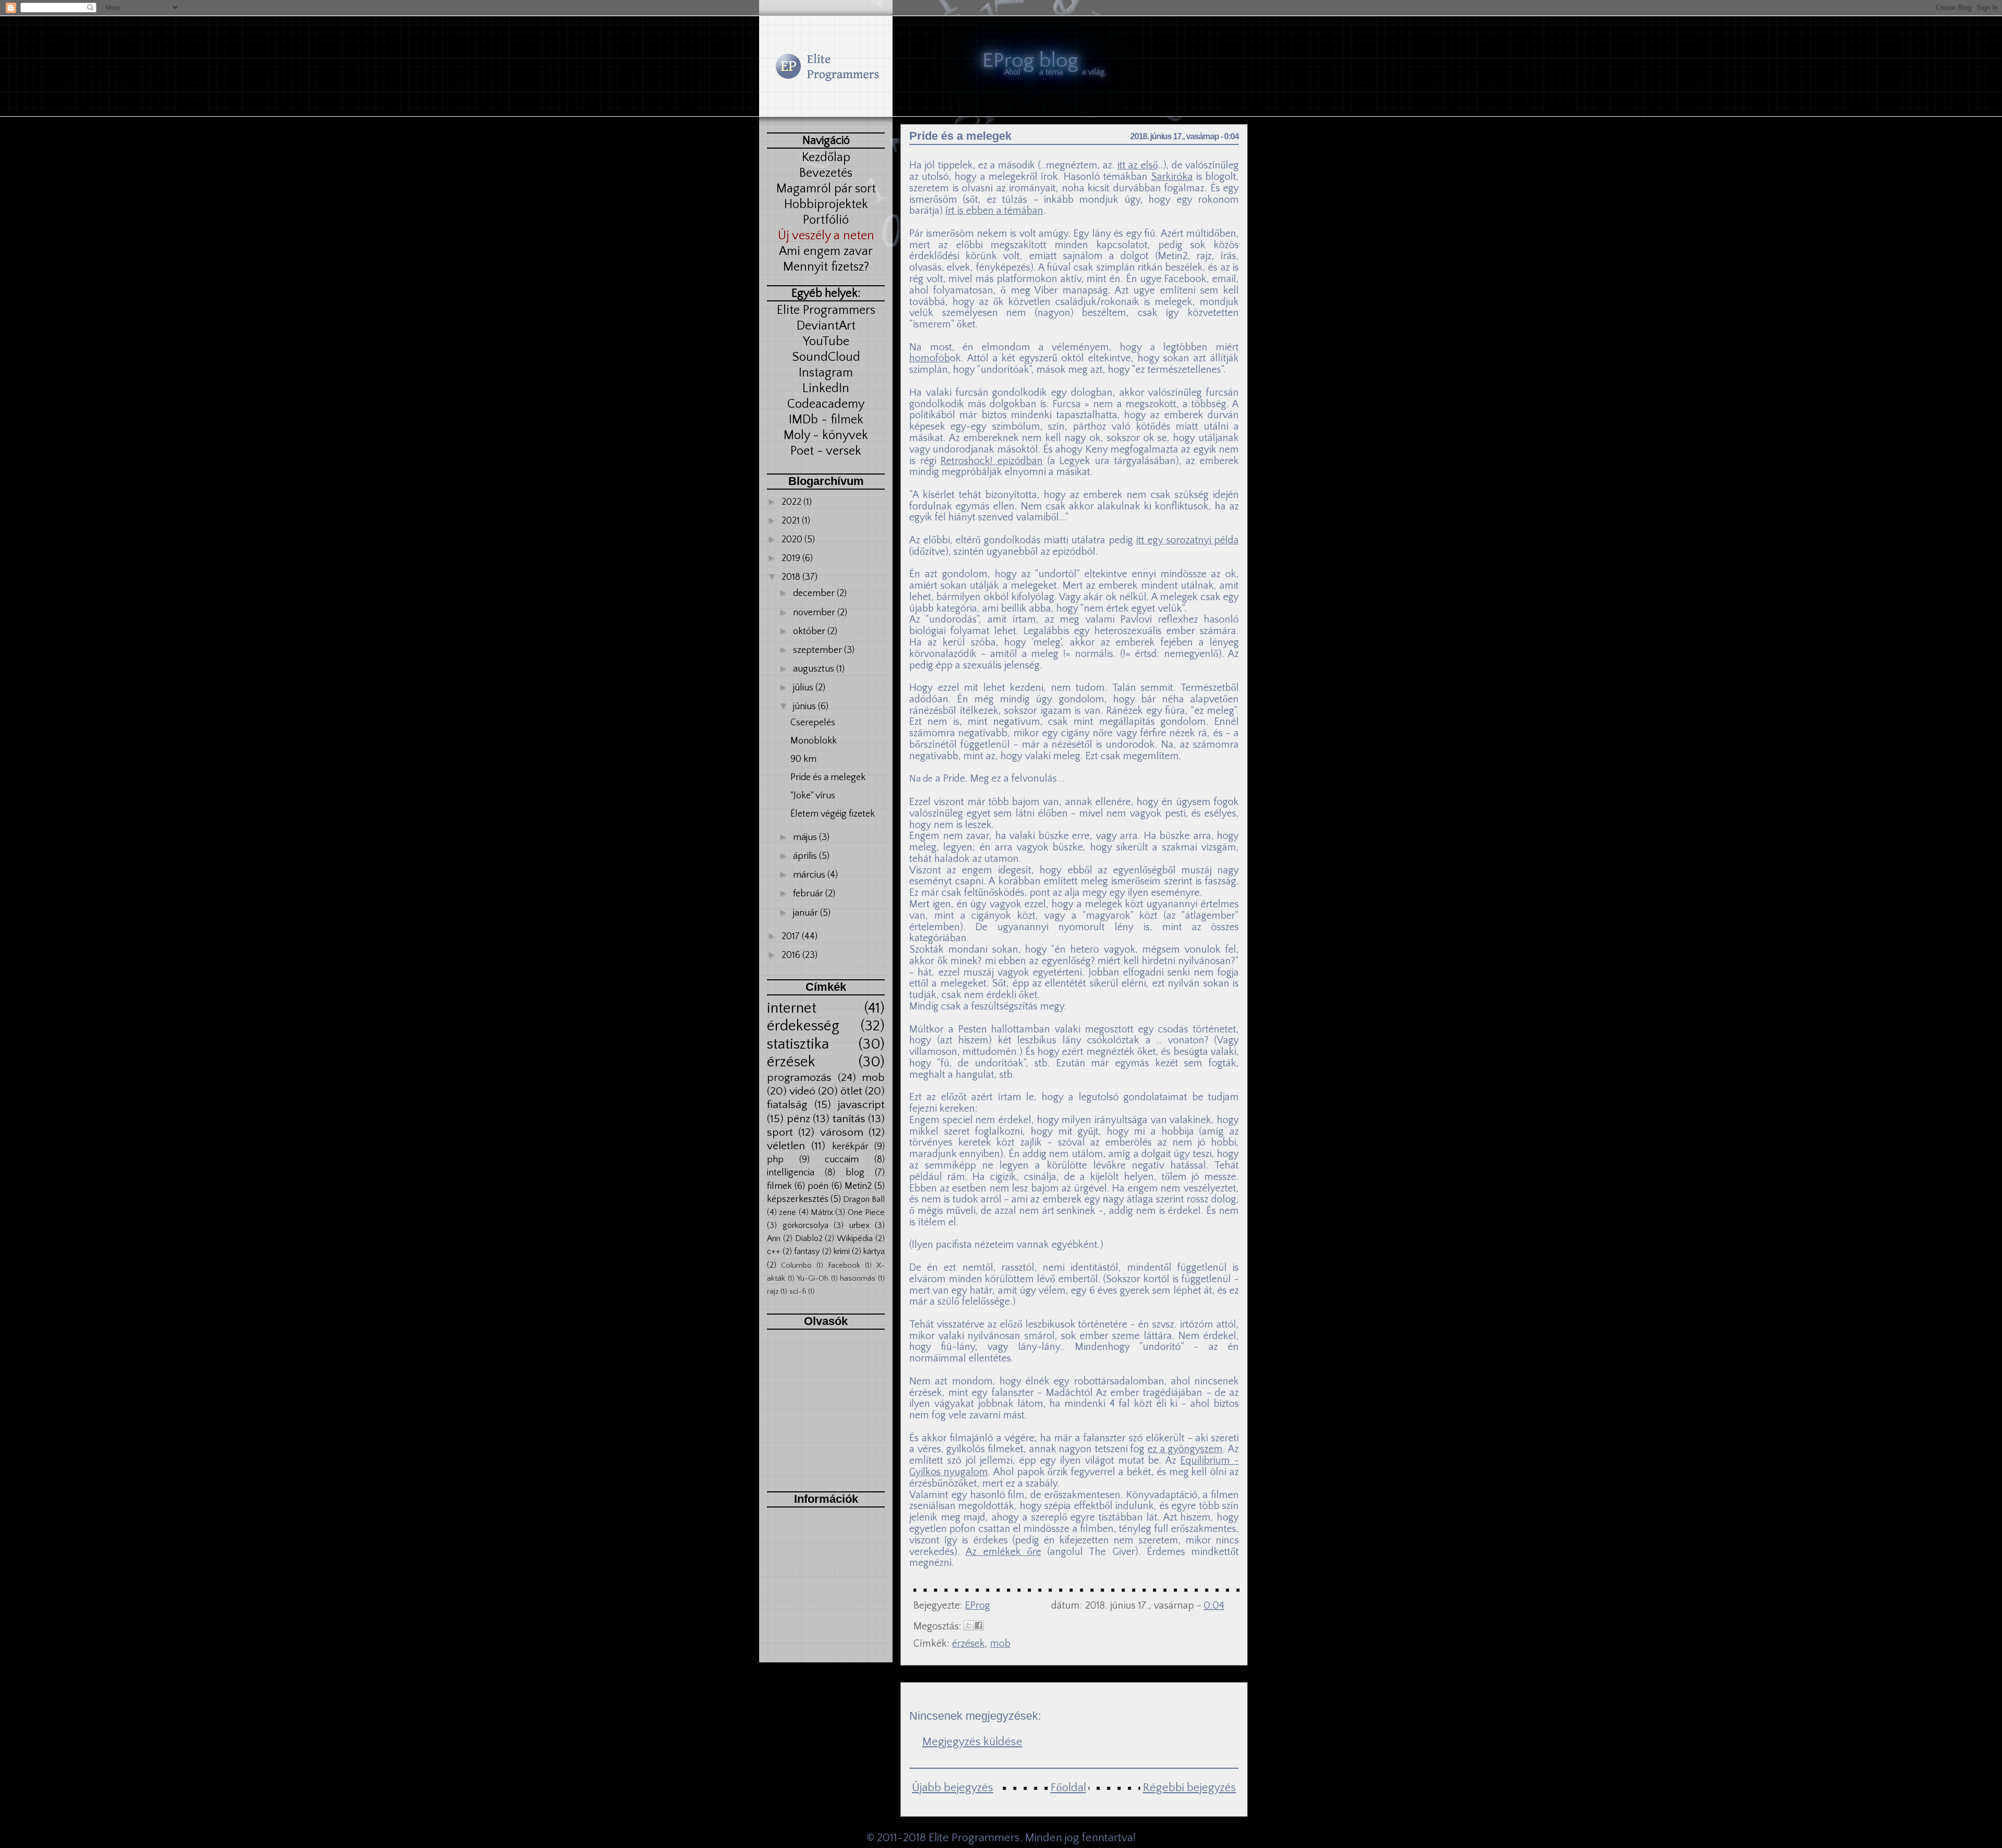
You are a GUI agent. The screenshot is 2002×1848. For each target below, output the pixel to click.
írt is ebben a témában (994, 211)
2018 (792, 577)
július (804, 688)
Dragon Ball (864, 1199)
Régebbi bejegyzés (1189, 1788)
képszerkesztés (798, 1199)
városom (842, 1133)
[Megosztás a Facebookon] (979, 1625)
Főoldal (1068, 1788)
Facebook (844, 1266)
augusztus (815, 669)
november (815, 613)
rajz (773, 1292)
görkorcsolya (805, 1225)
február (809, 894)
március (810, 875)
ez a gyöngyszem (1185, 1449)
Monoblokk (814, 741)
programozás (799, 1078)
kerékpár (850, 1147)
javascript (861, 1105)
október (810, 631)
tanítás (849, 1119)
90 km (803, 759)
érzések (791, 1062)
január (807, 913)
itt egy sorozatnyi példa (1187, 540)
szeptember (819, 650)
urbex (859, 1225)
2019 (792, 558)
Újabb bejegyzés (953, 1788)
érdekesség (803, 1026)
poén (818, 1186)
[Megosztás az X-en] (969, 1625)
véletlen (786, 1146)
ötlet (851, 1091)
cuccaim (842, 1160)
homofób (930, 358)
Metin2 (858, 1186)
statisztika (798, 1044)
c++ (774, 1251)
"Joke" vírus (813, 796)
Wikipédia (855, 1238)
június (805, 707)
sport (780, 1133)
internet (792, 1008)
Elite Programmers (974, 1838)
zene (788, 1212)
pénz (798, 1119)
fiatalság (787, 1105)
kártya (874, 1251)
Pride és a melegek (828, 777)
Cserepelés (813, 723)
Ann (774, 1238)
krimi (842, 1251)
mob (873, 1078)
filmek (779, 1186)
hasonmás (858, 1279)
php (775, 1160)
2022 (792, 502)
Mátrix (822, 1212)
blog (855, 1173)
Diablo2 (809, 1238)
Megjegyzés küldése (972, 1742)
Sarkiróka (1172, 177)
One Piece (866, 1212)
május (806, 837)
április (806, 856)
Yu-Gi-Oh (813, 1279)
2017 (792, 937)
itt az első (1138, 165)
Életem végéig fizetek (833, 814)
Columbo (796, 1266)
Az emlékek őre (1003, 1552)
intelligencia (791, 1173)
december (815, 593)
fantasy (807, 1251)
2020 (793, 540)
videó (802, 1091)
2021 (792, 521)
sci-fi (798, 1292)
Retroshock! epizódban (992, 461)
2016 (792, 955)
